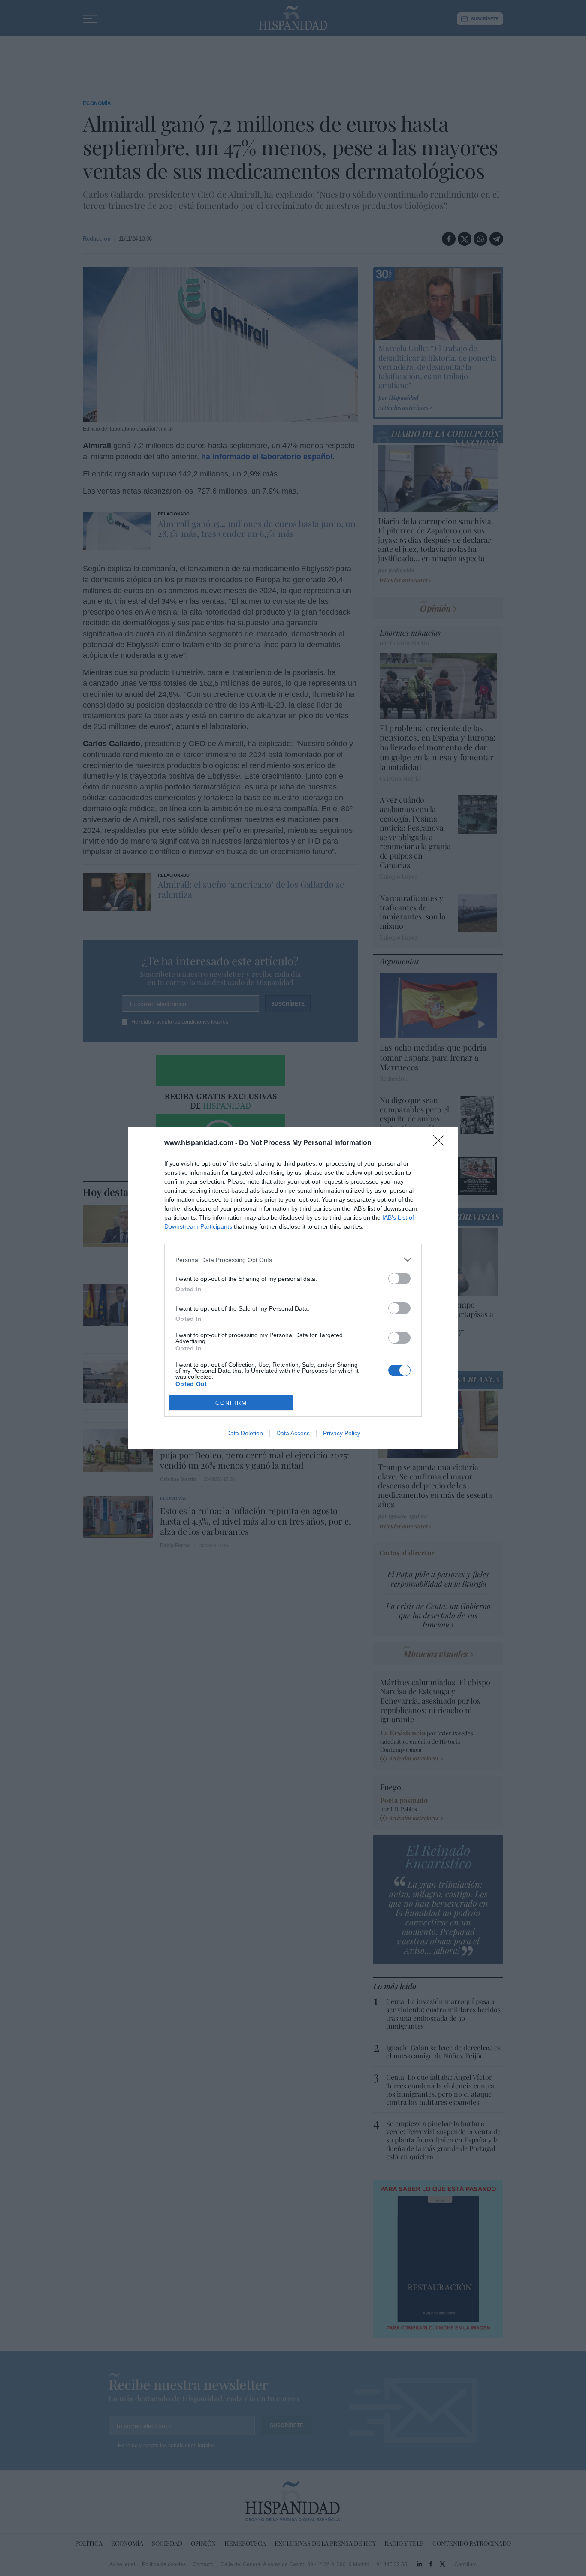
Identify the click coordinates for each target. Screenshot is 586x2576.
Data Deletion (245, 1433)
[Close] (441, 1143)
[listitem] (293, 1260)
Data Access (293, 1433)
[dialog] (293, 1288)
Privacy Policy (342, 1433)
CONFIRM (231, 1403)
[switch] (399, 1279)
